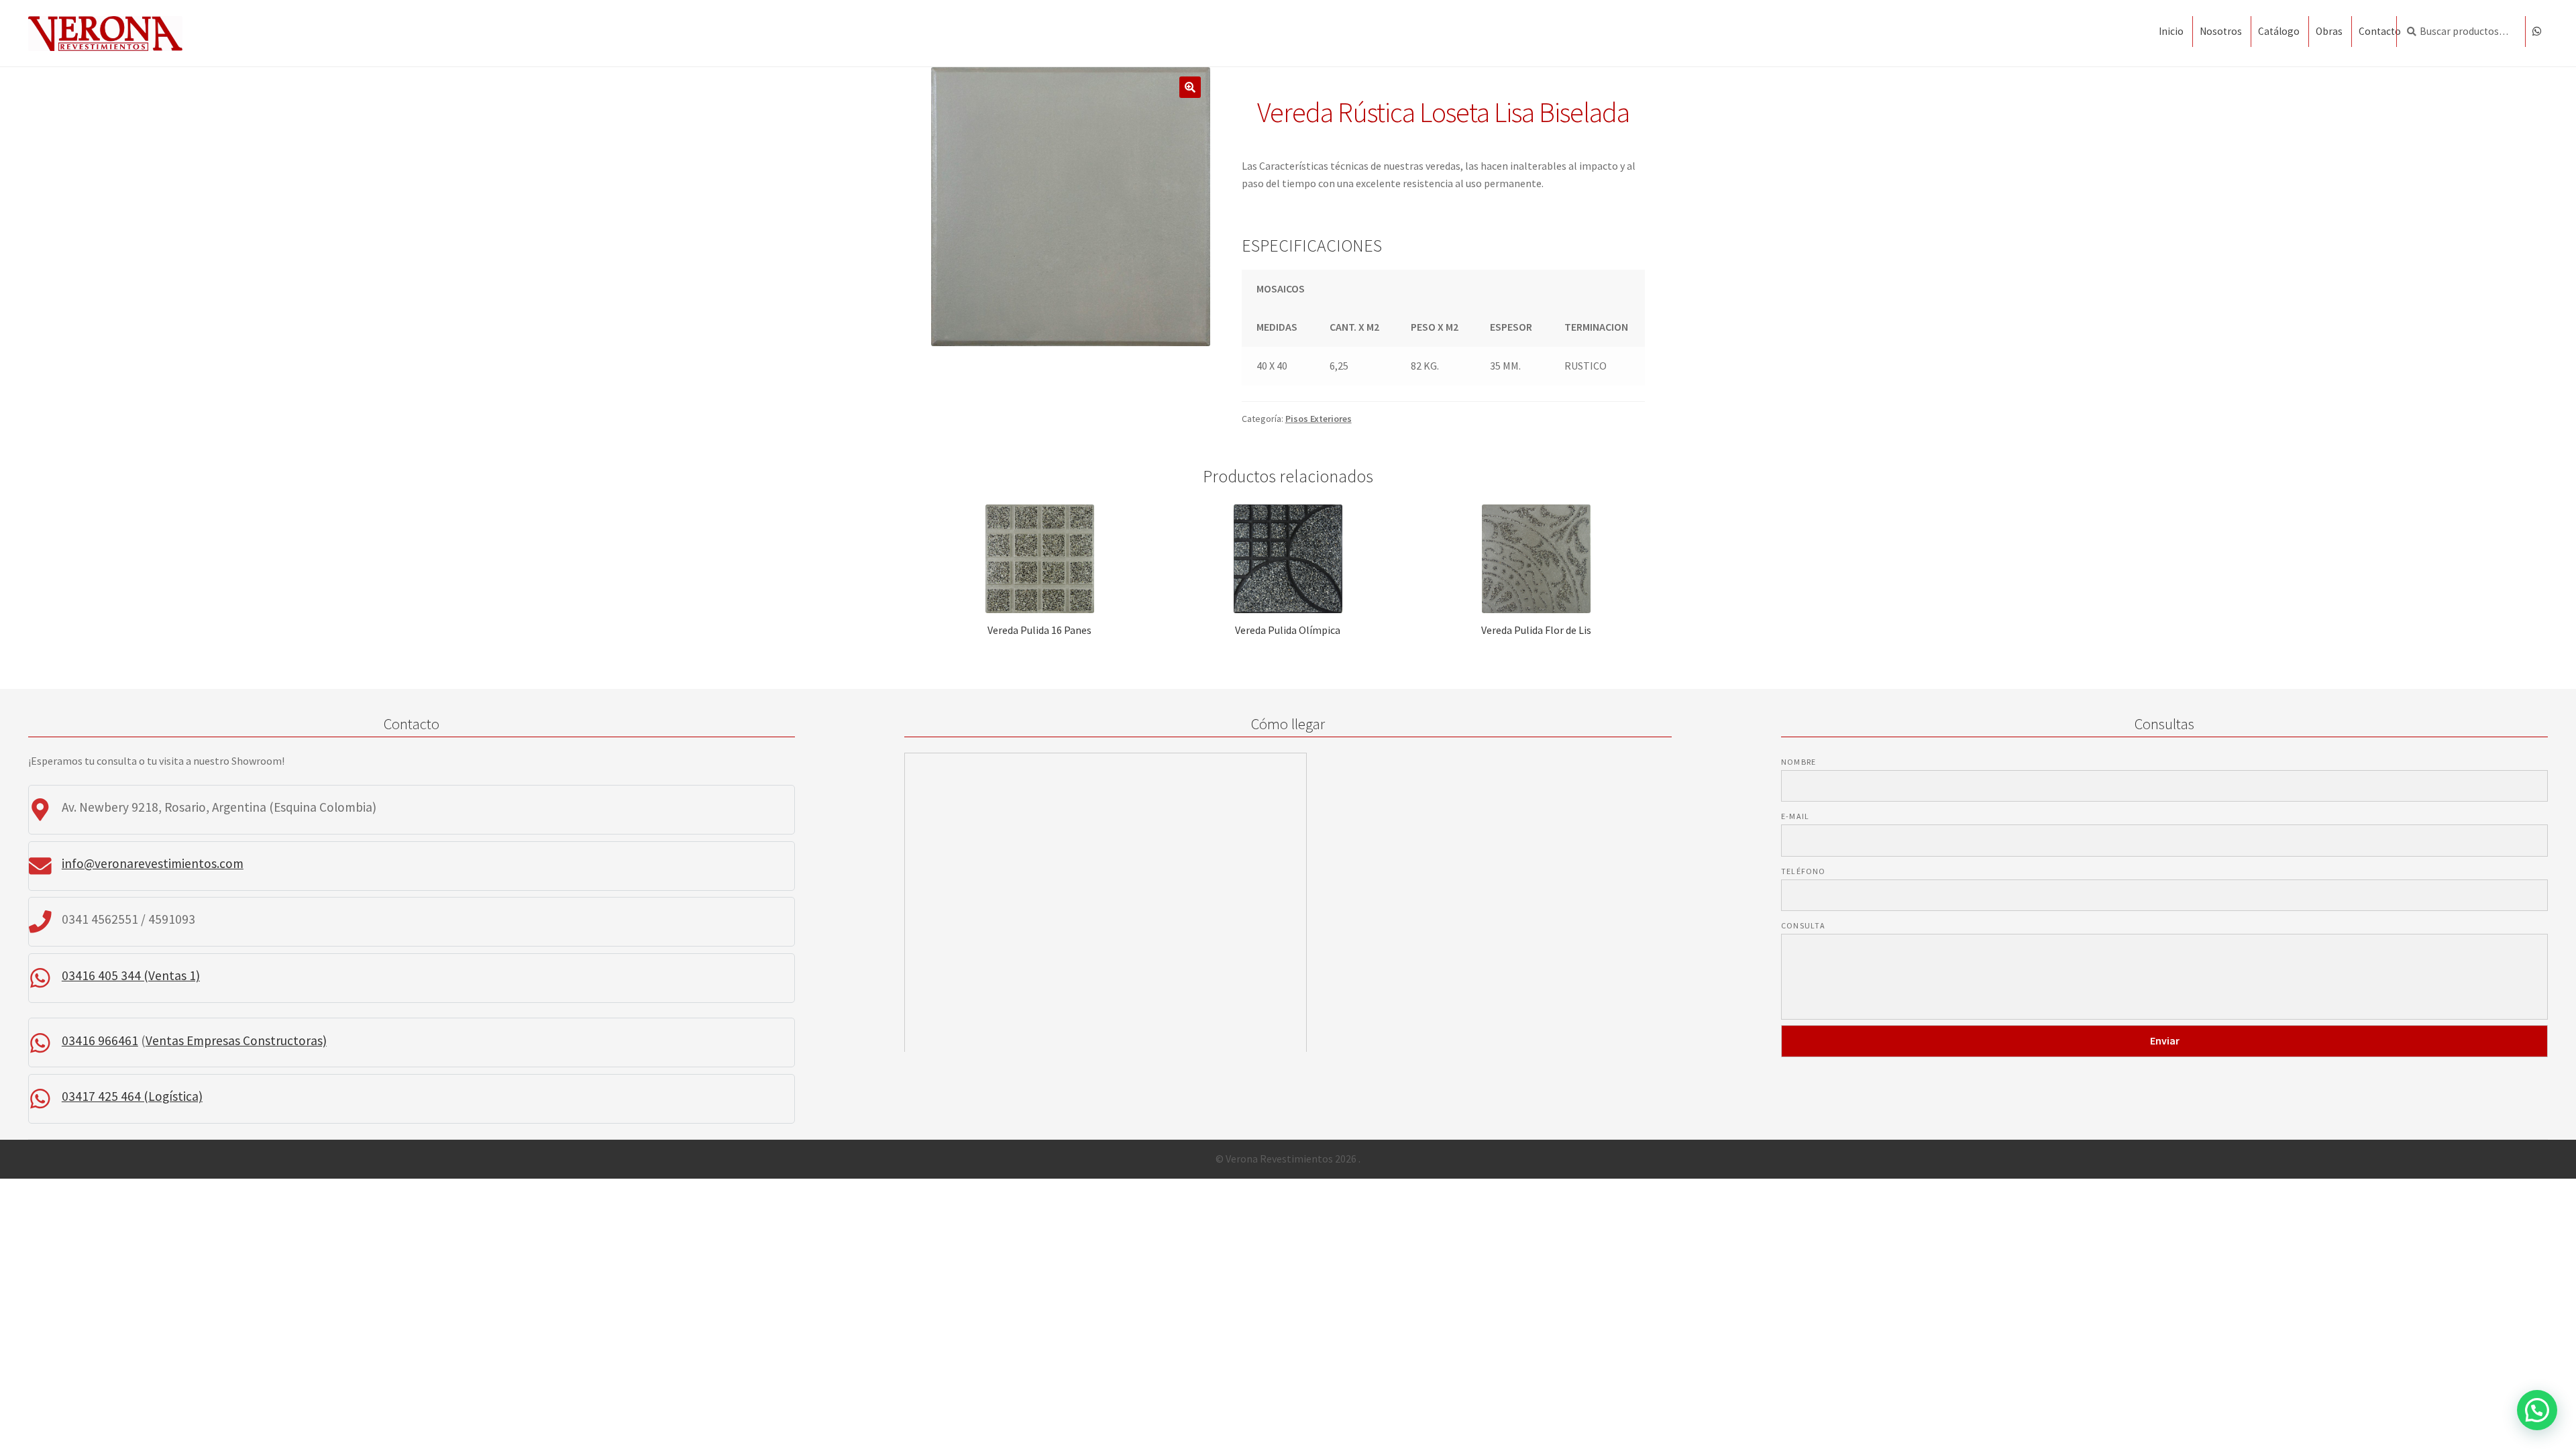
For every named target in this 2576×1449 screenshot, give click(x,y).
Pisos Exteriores (1319, 419)
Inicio (2171, 31)
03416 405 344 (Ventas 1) (131, 975)
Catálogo (2279, 31)
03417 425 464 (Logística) (132, 1096)
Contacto (2380, 31)
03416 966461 (100, 1040)
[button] (2537, 1410)
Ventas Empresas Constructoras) (236, 1040)
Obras (2329, 31)
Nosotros (2221, 31)
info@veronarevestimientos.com (153, 863)
